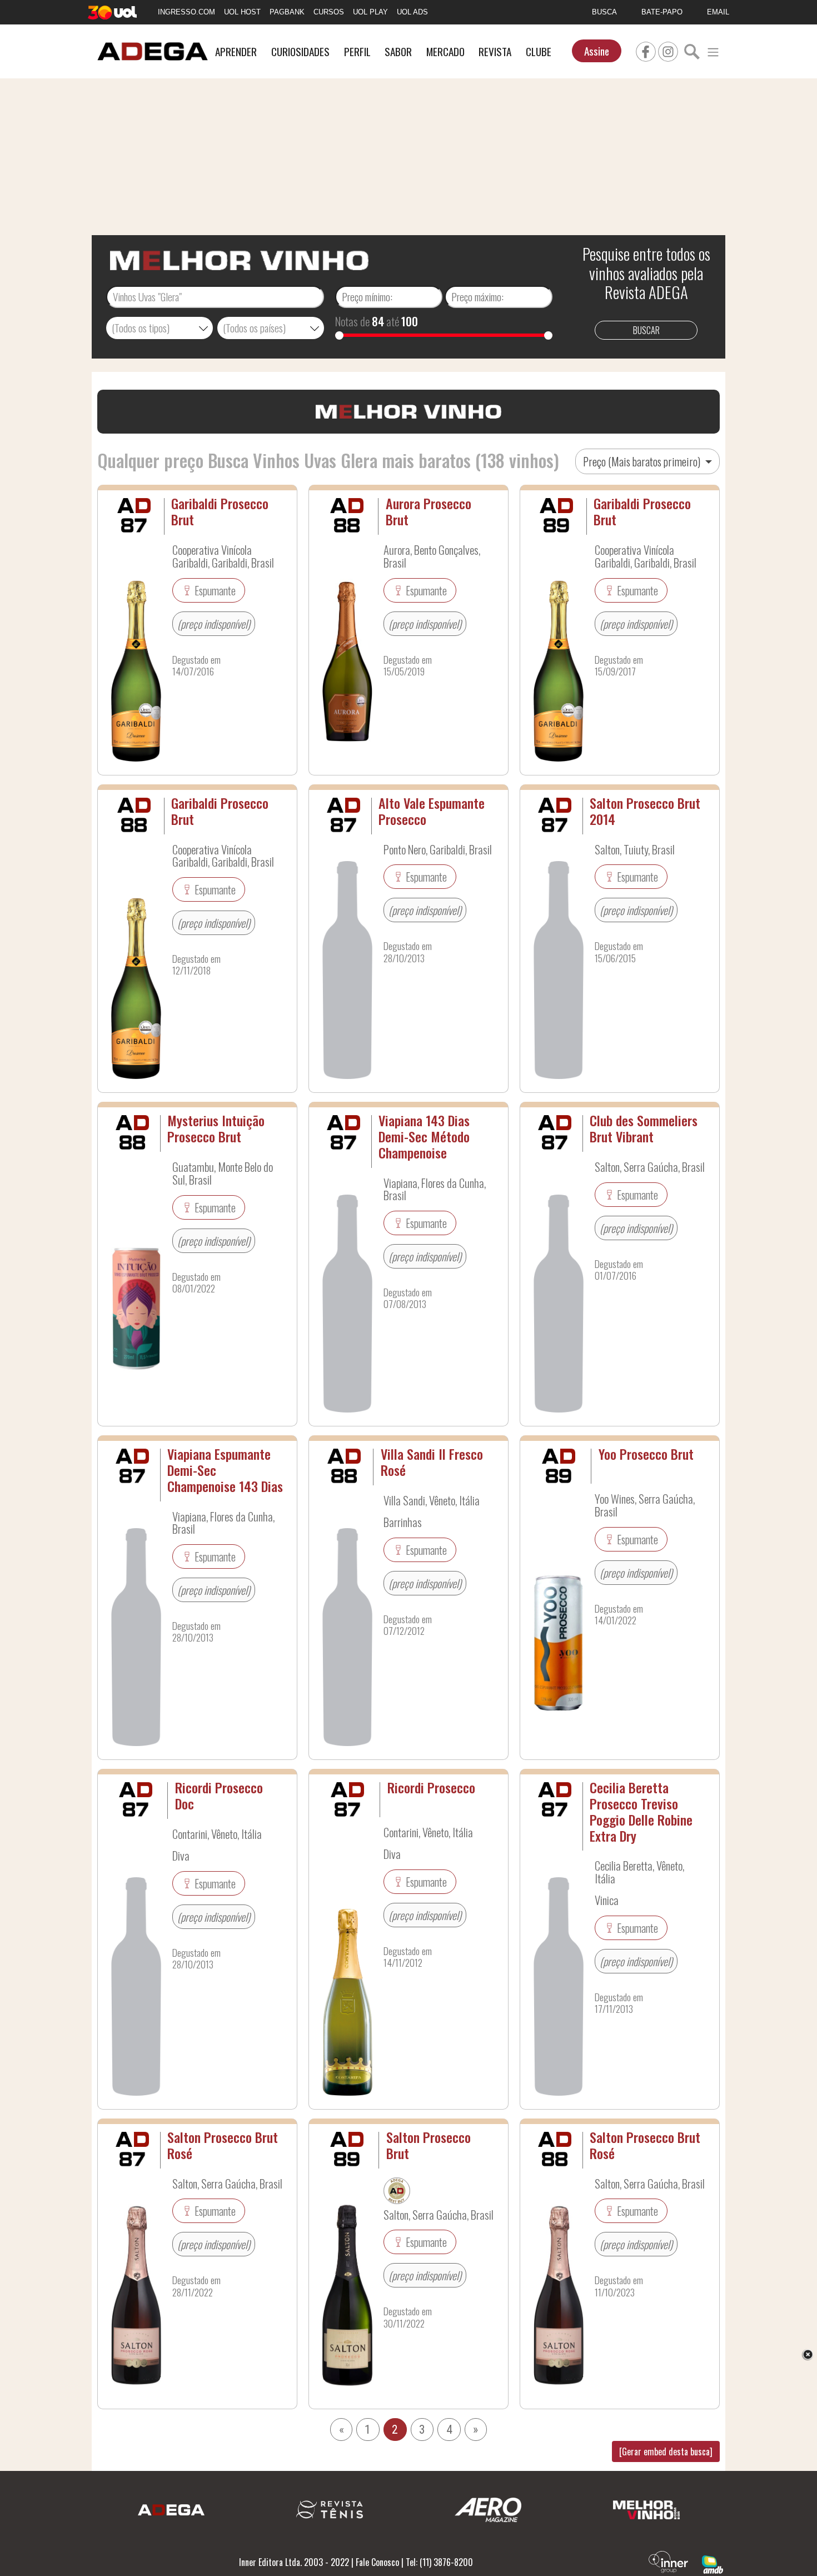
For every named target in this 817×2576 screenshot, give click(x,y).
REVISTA (495, 51)
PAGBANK (287, 12)
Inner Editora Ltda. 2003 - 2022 (294, 2562)
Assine (597, 51)
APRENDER (236, 51)
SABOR (398, 51)
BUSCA (604, 12)
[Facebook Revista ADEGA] (646, 50)
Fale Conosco (377, 2562)
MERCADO (445, 51)
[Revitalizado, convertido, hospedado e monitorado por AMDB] (713, 2563)
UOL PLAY (370, 12)
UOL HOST (242, 12)
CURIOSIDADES (300, 51)
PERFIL (357, 51)
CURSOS (329, 12)
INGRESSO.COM (186, 12)
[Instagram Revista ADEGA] (668, 50)
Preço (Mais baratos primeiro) (643, 461)
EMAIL (718, 12)
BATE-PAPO (662, 12)
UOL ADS (412, 12)
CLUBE (539, 51)
